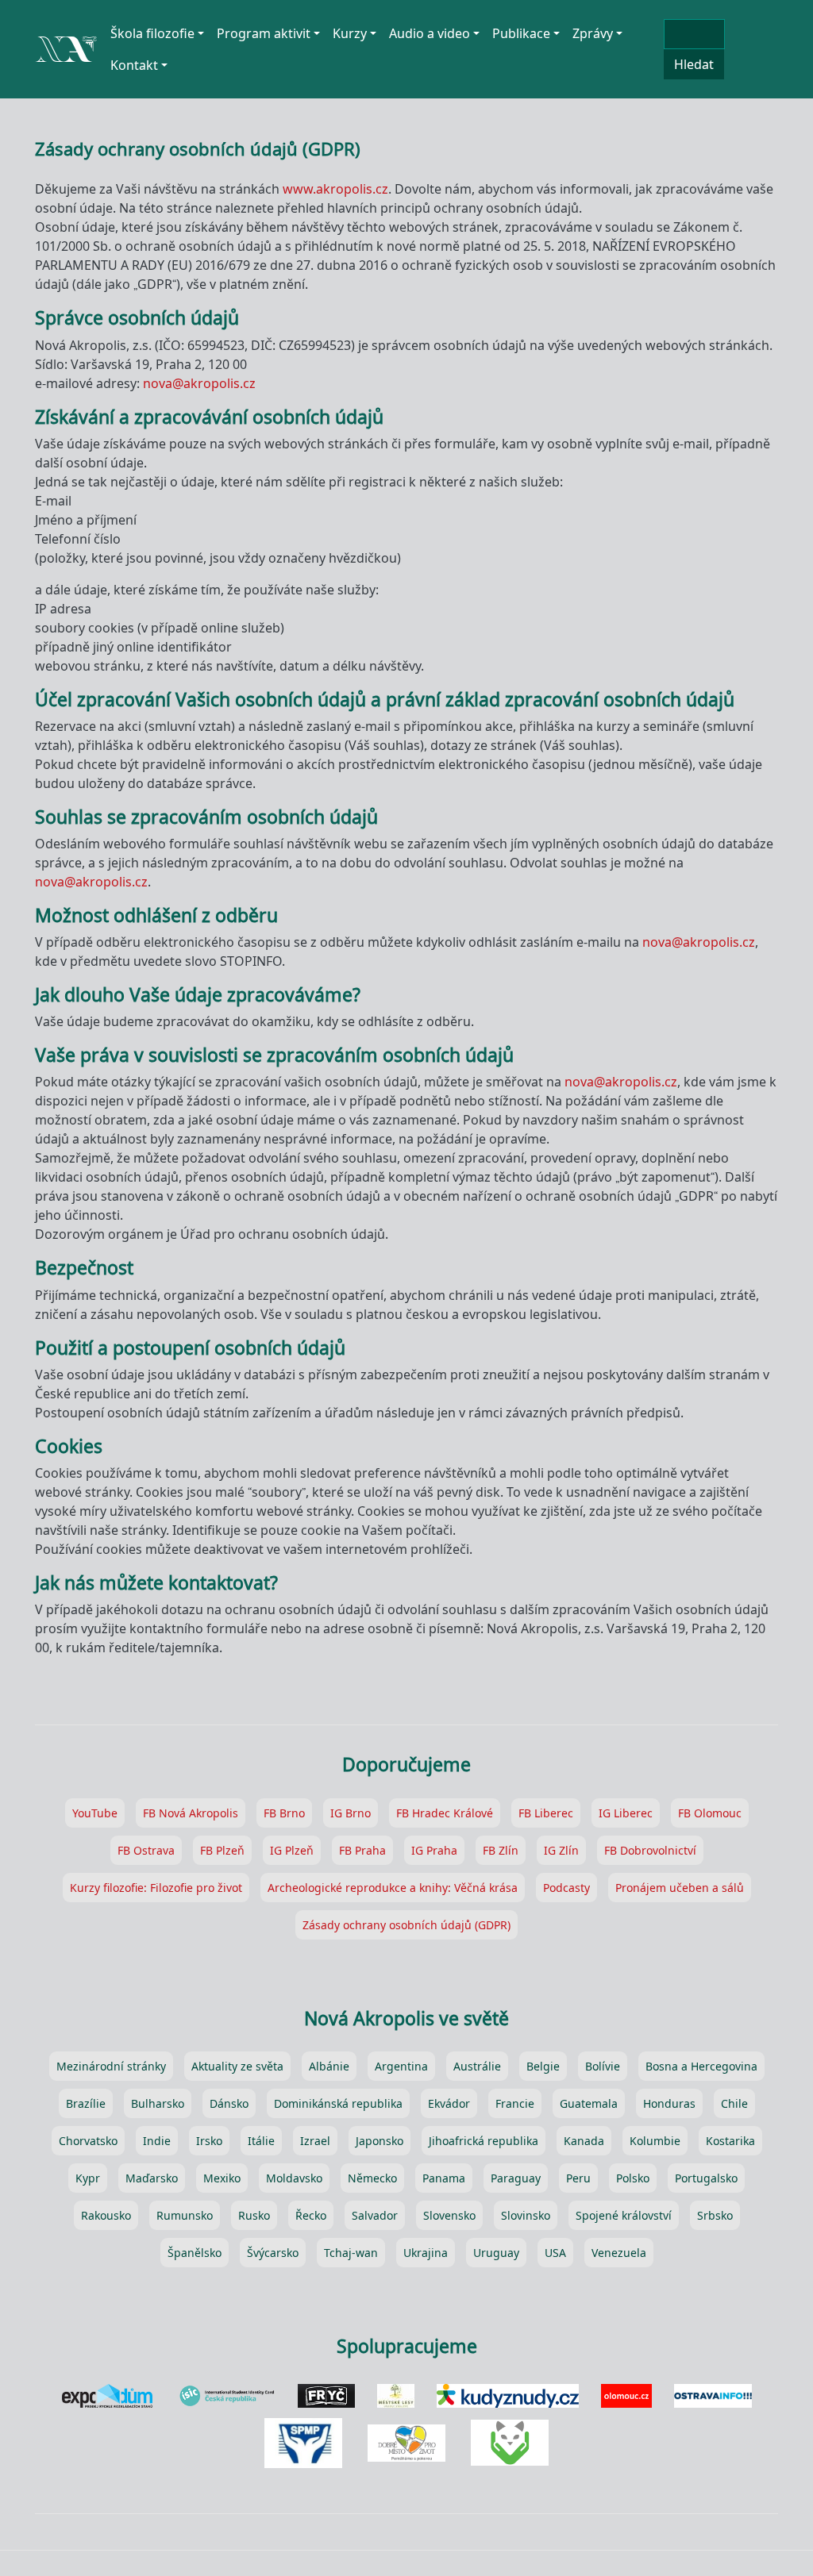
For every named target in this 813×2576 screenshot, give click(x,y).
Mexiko (222, 2178)
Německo (372, 2178)
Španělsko (195, 2253)
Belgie (543, 2066)
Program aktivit (264, 33)
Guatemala (589, 2103)
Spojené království (624, 2215)
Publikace (521, 33)
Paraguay (516, 2178)
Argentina (401, 2066)
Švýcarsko (273, 2253)
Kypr (88, 2178)
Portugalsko (706, 2178)
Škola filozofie (152, 33)
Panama (444, 2178)
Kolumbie (655, 2141)
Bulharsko (158, 2103)
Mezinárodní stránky (111, 2066)
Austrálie (477, 2066)
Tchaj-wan (351, 2253)
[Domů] (66, 42)
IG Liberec (626, 1813)
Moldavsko (294, 2178)
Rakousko (106, 2215)
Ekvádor (449, 2103)
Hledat (694, 64)
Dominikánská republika (338, 2103)
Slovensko (449, 2215)
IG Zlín (561, 1850)
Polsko (633, 2178)
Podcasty (566, 1888)
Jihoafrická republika (484, 2141)
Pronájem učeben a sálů (680, 1888)
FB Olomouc (710, 1813)
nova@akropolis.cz (199, 383)
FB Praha (362, 1850)
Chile (734, 2103)
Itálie (261, 2141)
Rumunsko (185, 2215)
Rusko (254, 2215)
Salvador (375, 2215)
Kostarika (730, 2141)
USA (555, 2253)
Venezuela (619, 2253)
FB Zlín (501, 1850)
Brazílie (86, 2103)
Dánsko (229, 2103)
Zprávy (593, 33)
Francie (515, 2103)
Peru (578, 2178)
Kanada (584, 2141)
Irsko (209, 2141)
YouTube (95, 1813)
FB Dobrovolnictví (650, 1850)
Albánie (329, 2066)
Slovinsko (526, 2215)
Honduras (669, 2103)
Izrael (315, 2141)
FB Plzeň (222, 1850)
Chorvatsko (88, 2141)
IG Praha (434, 1850)
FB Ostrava (146, 1850)
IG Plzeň (292, 1850)
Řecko (311, 2215)
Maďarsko (152, 2178)
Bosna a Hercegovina (701, 2066)
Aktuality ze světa (237, 2066)
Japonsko (380, 2141)
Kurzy (350, 33)
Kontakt (134, 65)
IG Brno (351, 1813)
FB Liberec (546, 1813)
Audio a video (430, 33)
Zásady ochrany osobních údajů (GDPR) (406, 1925)
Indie (157, 2141)
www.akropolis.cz (335, 189)
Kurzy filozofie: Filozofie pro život (156, 1888)
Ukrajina (426, 2253)
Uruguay (496, 2253)
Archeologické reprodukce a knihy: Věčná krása (393, 1888)
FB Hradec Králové (445, 1813)
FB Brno (284, 1813)
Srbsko (715, 2215)
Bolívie (603, 2066)
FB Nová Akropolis (191, 1813)
